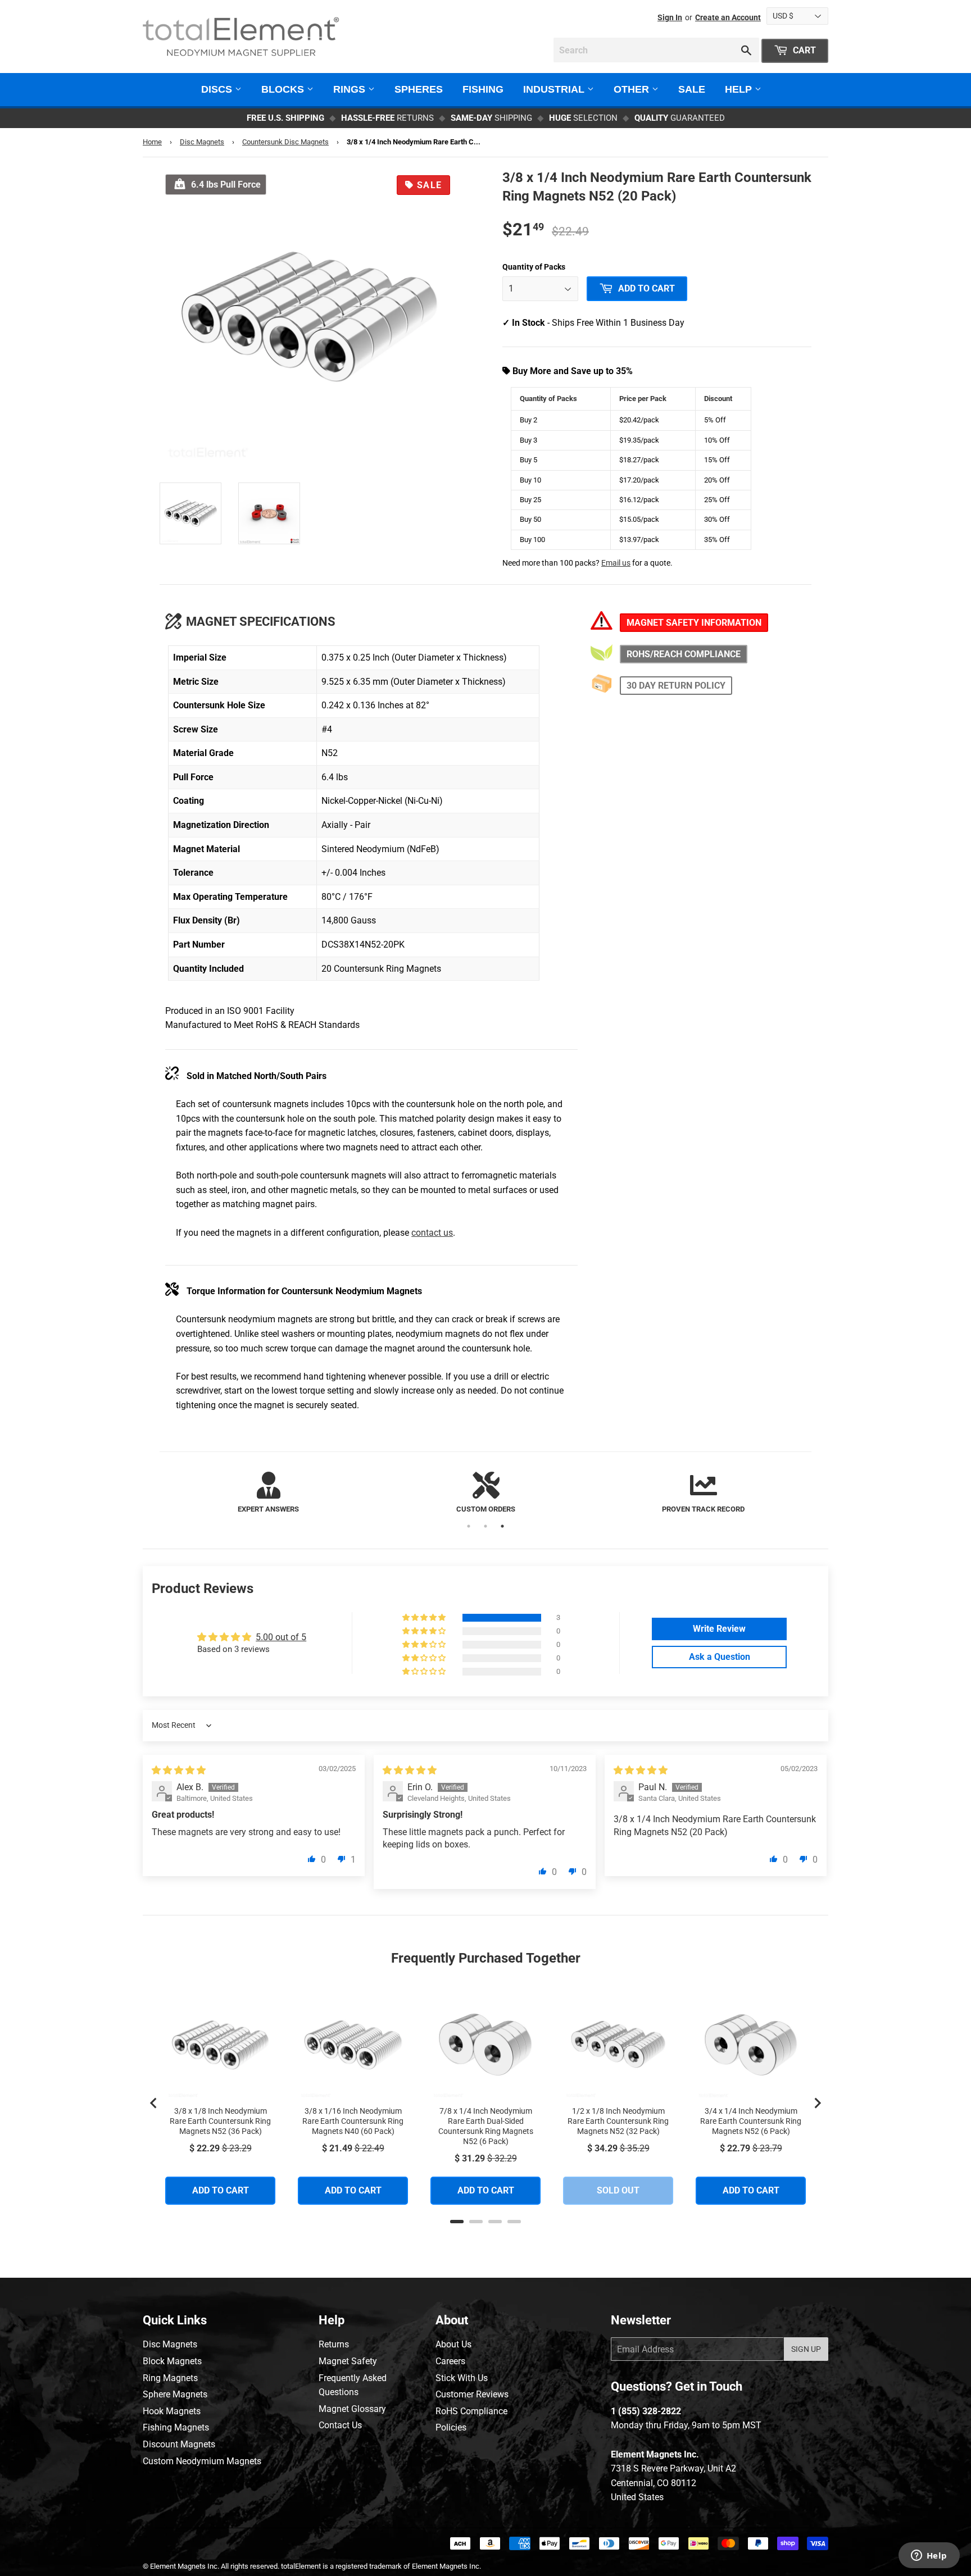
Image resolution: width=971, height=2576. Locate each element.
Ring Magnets (170, 2378)
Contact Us (340, 2425)
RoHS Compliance (471, 2411)
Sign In (670, 17)
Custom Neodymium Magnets (202, 2461)
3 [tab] (502, 1526)
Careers (450, 2361)
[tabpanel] (268, 1493)
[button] (425, 1618)
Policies (451, 2427)
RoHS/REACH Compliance (684, 654)
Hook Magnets (172, 2411)
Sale (692, 89)
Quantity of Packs (534, 267)
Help (740, 89)
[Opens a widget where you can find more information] (929, 2556)
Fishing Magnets (176, 2427)
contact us (432, 1233)
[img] (179, 1770)
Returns (334, 2344)
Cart (803, 50)
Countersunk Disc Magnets (285, 142)
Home (152, 142)
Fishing (483, 89)
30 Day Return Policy (676, 686)
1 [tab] (469, 1526)
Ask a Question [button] (720, 1657)
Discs (218, 89)
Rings (351, 89)
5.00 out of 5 (281, 1637)
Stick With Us (462, 2378)
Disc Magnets (202, 142)
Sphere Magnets (175, 2394)
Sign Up (806, 2349)
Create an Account (728, 17)
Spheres (419, 89)
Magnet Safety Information (694, 623)
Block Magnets (172, 2361)
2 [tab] (485, 1526)
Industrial (555, 89)
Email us (616, 563)
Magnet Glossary (352, 2409)
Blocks (284, 89)
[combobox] (656, 50)
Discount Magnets (179, 2444)
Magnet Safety (348, 2361)
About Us (453, 2344)
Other (633, 89)
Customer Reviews (472, 2394)
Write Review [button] (719, 1629)
